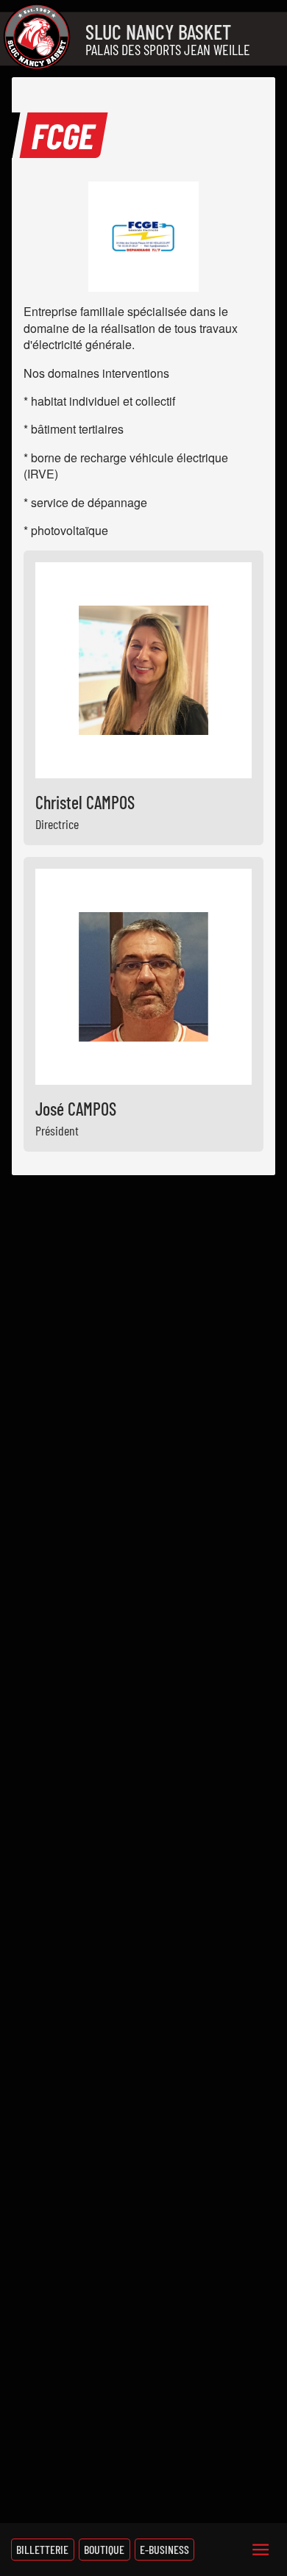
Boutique (104, 2549)
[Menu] (261, 2550)
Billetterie (42, 2549)
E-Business (164, 2549)
